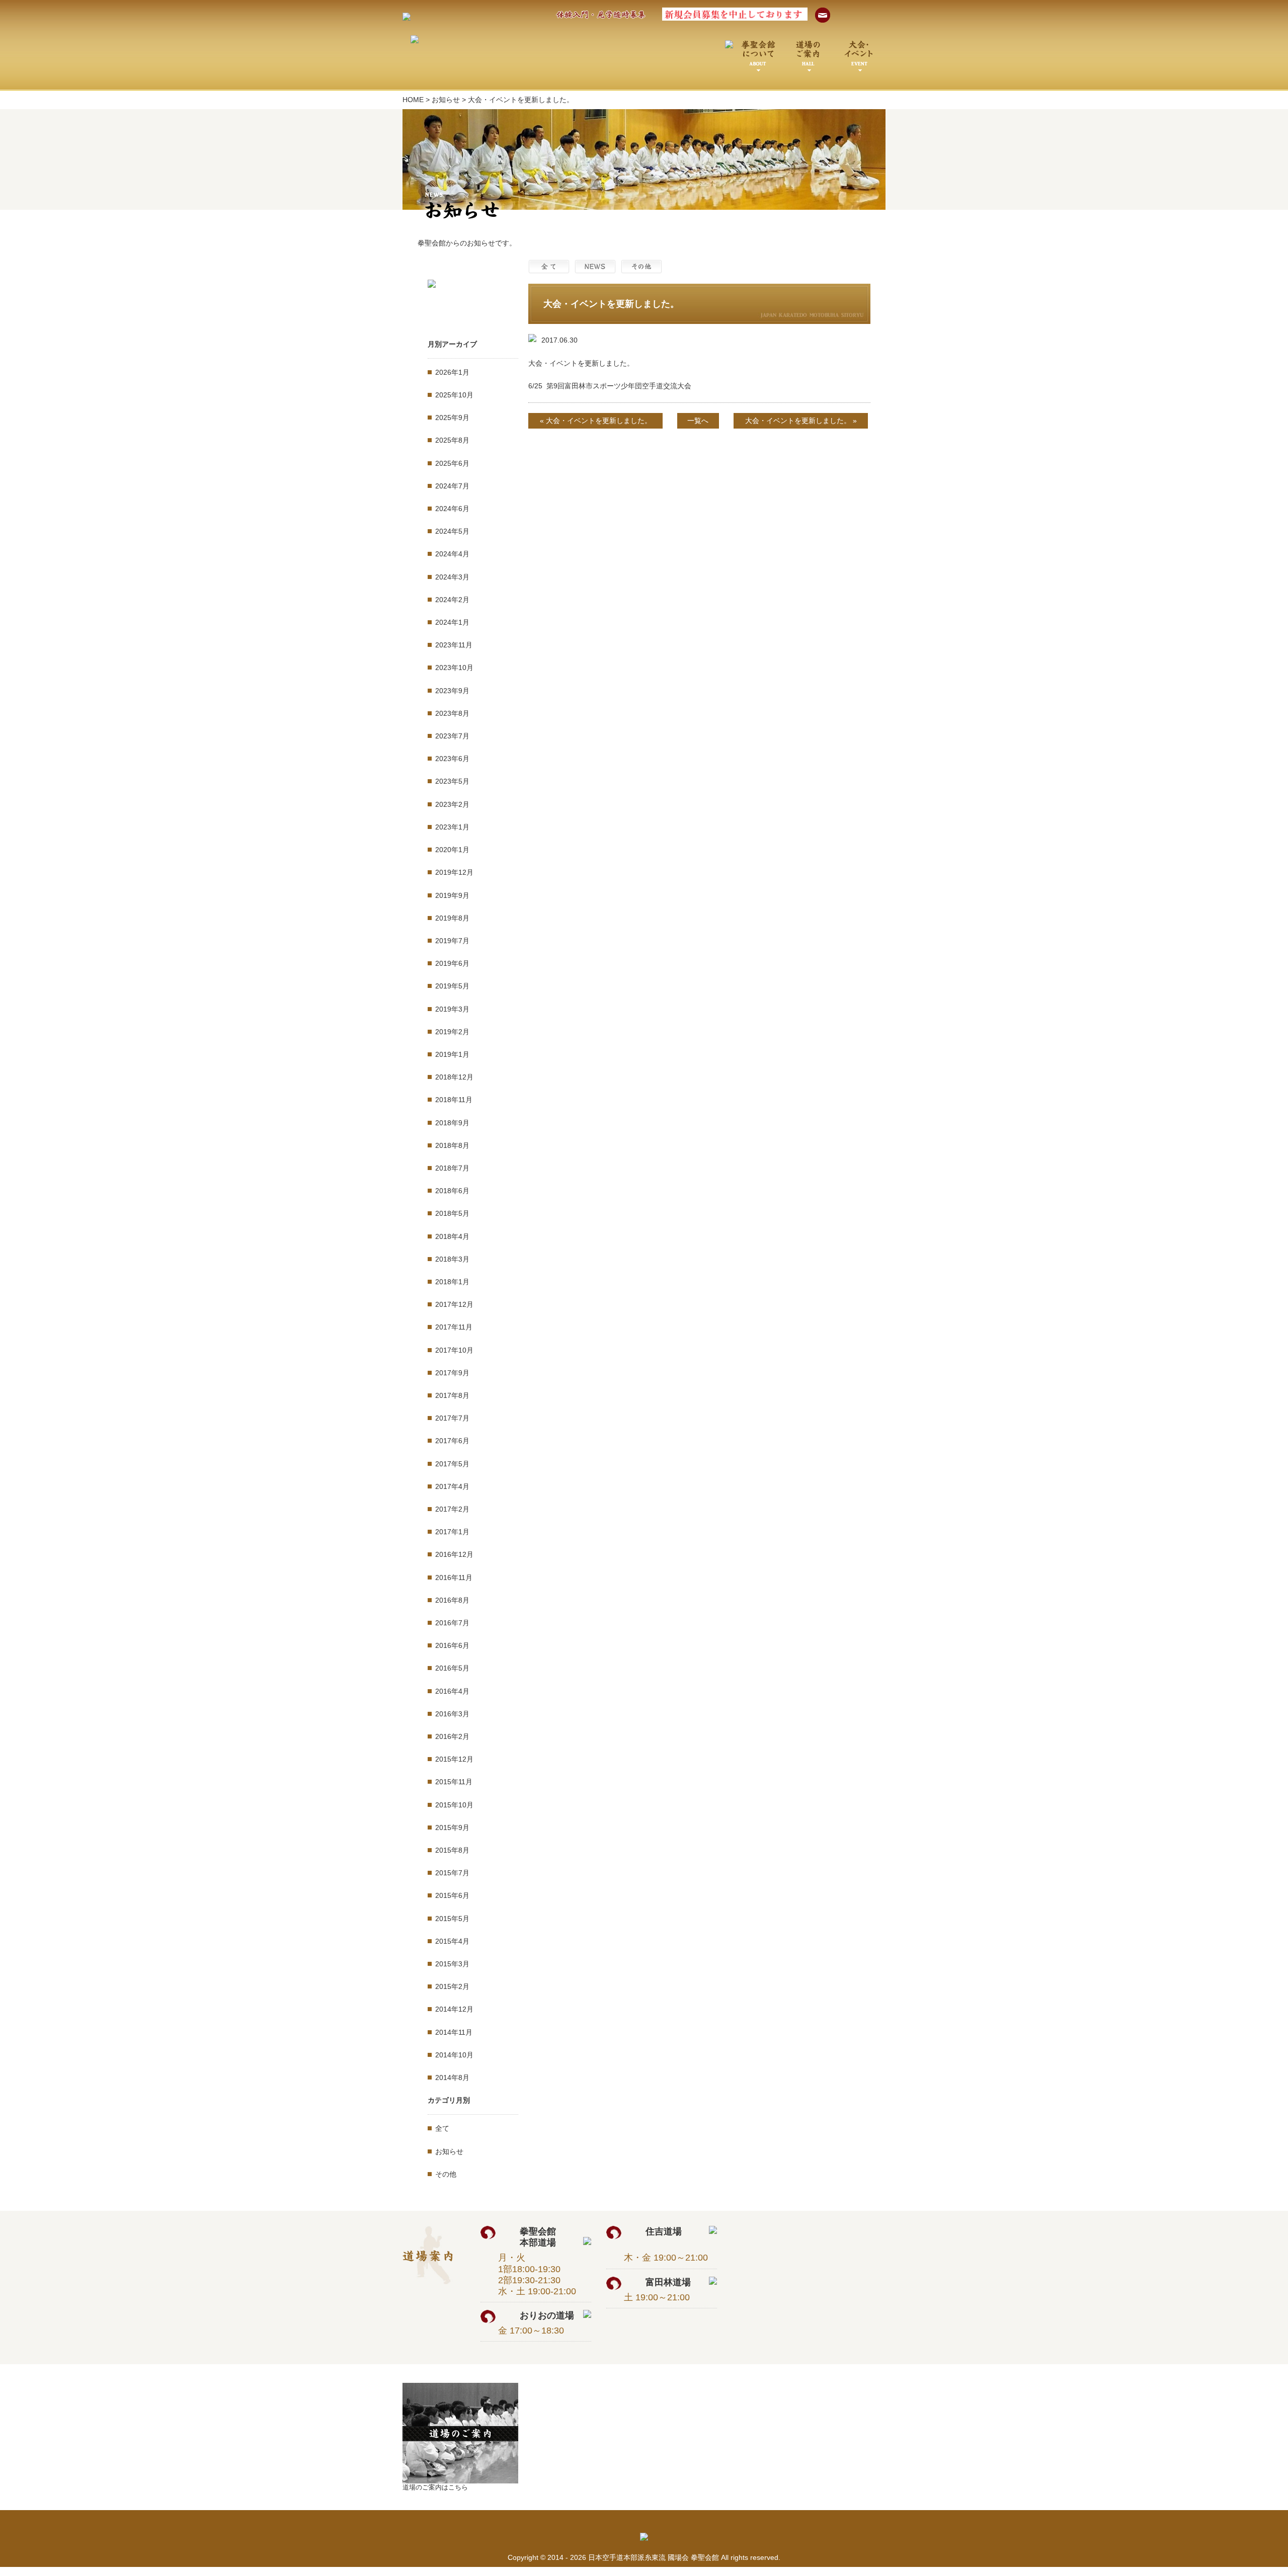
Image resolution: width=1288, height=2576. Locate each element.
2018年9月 (452, 1123)
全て (442, 2128)
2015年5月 (452, 1919)
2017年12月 (454, 1304)
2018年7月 (452, 1168)
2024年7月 (452, 486)
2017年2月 (452, 1509)
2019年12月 (454, 872)
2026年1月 (452, 372)
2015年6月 (452, 1895)
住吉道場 (677, 2231)
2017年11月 (454, 1327)
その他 (446, 2174)
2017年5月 (452, 1464)
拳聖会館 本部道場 (551, 2237)
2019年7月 (452, 941)
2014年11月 (454, 2032)
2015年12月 (454, 1759)
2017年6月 (452, 1441)
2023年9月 (452, 691)
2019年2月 (452, 1032)
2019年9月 (452, 895)
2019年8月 (452, 918)
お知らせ (446, 100)
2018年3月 (452, 1259)
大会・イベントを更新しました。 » (801, 421)
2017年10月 (454, 1350)
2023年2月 (452, 804)
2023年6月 (452, 759)
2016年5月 (452, 1668)
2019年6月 (452, 963)
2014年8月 (452, 2078)
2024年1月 (452, 622)
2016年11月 (454, 1577)
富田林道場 (677, 2282)
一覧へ (698, 421)
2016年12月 (454, 1554)
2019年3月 (452, 1009)
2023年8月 (452, 713)
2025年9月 (452, 418)
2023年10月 (454, 668)
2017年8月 (452, 1395)
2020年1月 (452, 850)
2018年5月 (452, 1213)
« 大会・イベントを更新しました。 (596, 421)
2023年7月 (452, 736)
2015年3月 (452, 1964)
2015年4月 (452, 1941)
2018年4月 (452, 1236)
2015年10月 (454, 1805)
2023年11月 (454, 645)
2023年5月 (452, 781)
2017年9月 (452, 1373)
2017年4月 (452, 1486)
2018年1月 (452, 1282)
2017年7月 (452, 1418)
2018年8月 (452, 1145)
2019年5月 (452, 986)
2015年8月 (452, 1850)
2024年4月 (452, 554)
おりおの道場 (551, 2315)
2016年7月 (452, 1623)
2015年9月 (452, 1827)
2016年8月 (452, 1600)
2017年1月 (452, 1532)
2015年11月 (454, 1782)
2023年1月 (452, 827)
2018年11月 (454, 1100)
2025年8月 (452, 440)
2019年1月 (452, 1054)
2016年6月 (452, 1645)
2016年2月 (452, 1736)
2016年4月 (452, 1691)
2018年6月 (452, 1191)
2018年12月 (454, 1077)
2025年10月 (454, 395)
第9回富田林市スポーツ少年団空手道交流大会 (619, 386)
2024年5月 (452, 531)
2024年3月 (452, 577)
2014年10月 (454, 2055)
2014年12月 (454, 2009)
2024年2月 (452, 600)
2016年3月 (452, 1714)
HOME (413, 100)
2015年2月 (452, 1986)
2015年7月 (452, 1873)
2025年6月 (452, 463)
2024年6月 (452, 509)
